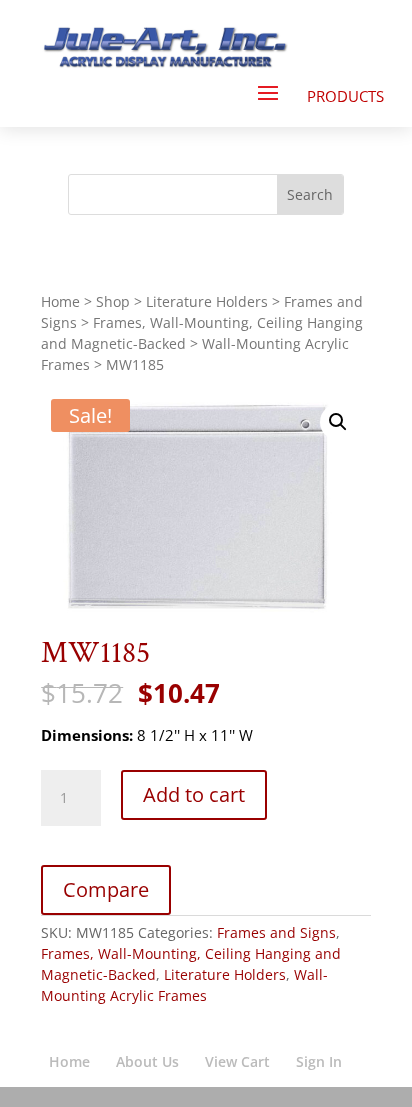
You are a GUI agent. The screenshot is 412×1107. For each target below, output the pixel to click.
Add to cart (194, 794)
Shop (113, 301)
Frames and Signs (276, 932)
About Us (147, 1061)
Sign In (319, 1061)
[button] (338, 422)
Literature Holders (207, 301)
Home (60, 301)
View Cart (237, 1061)
